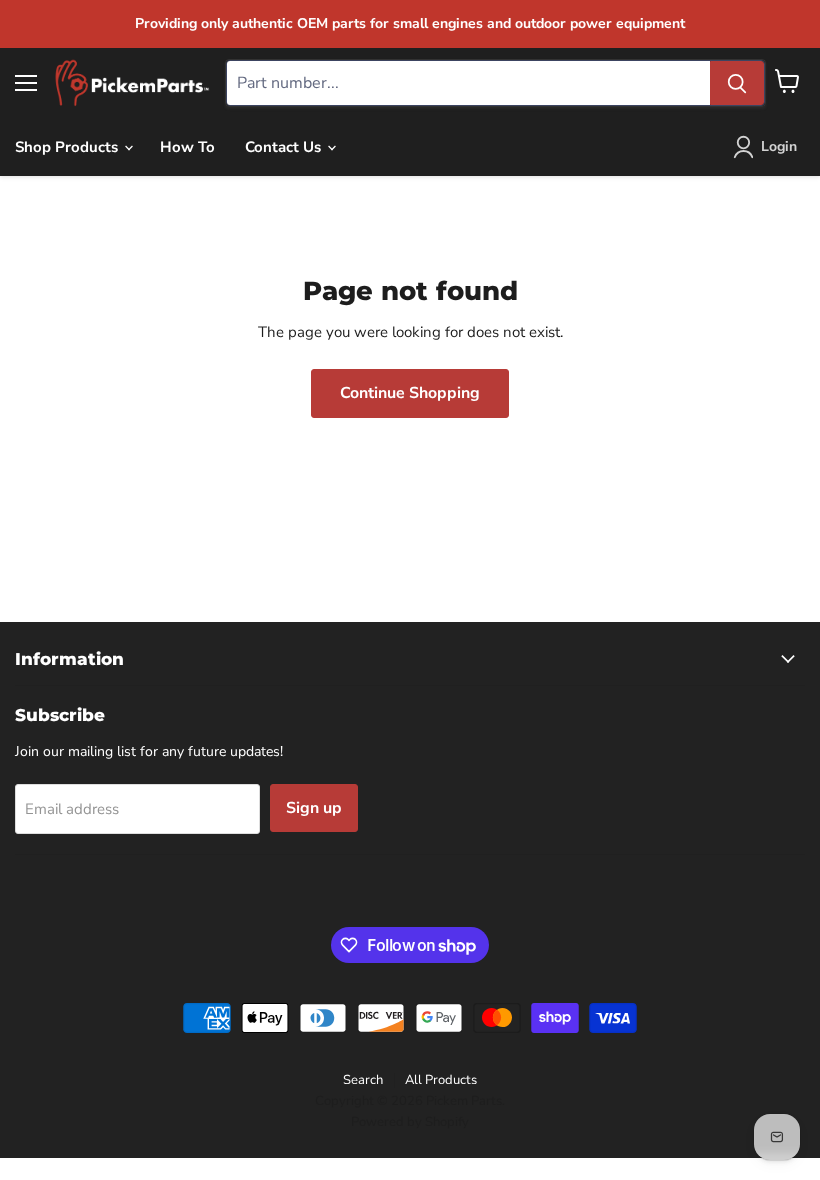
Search (363, 1080)
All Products (441, 1080)
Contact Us (285, 147)
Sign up (314, 808)
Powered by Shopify (410, 1122)
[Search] (737, 83)
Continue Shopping (410, 393)
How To (187, 147)
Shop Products (68, 147)
